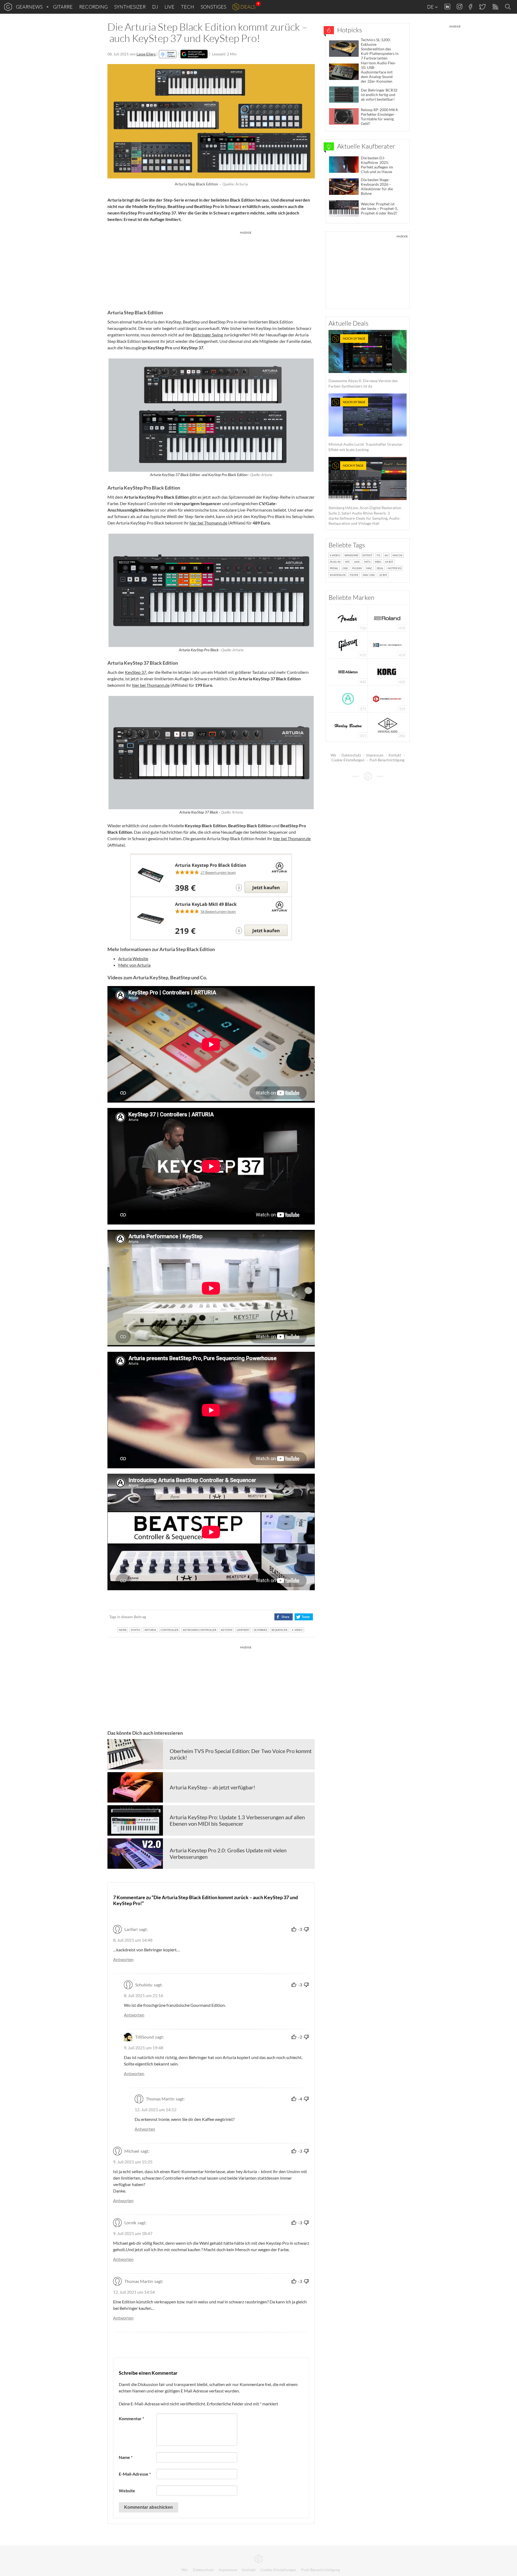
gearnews (29, 7)
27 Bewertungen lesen (218, 872)
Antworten (123, 1959)
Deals (248, 7)
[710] (348, 617)
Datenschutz (351, 755)
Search (509, 7)
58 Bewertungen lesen (218, 912)
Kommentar (131, 2418)
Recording (93, 7)
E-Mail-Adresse (135, 2474)
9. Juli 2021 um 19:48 (144, 2048)
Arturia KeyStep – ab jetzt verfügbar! (212, 1787)
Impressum (375, 755)
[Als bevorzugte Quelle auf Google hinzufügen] (194, 54)
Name (126, 2457)
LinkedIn (447, 7)
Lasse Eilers (146, 54)
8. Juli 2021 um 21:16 (144, 1995)
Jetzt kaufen (266, 887)
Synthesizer (130, 7)
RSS (495, 7)
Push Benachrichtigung (387, 760)
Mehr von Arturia (134, 965)
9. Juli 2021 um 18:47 (133, 2233)
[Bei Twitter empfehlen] (304, 1617)
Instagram (460, 7)
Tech (188, 7)
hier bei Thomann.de (208, 523)
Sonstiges (213, 7)
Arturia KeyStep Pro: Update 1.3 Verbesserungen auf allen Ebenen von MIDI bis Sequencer (237, 1820)
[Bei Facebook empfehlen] (283, 1617)
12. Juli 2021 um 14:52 (156, 2109)
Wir (333, 755)
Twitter (482, 7)
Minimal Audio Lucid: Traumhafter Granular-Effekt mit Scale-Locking (366, 426)
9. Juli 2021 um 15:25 (133, 2162)
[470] (348, 644)
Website (127, 2491)
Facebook (471, 7)
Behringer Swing (208, 335)
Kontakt (395, 755)
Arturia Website (133, 958)
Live (170, 7)
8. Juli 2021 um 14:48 (133, 1940)
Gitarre (63, 7)
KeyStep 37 (136, 672)
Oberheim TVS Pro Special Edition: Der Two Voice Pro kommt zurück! (241, 1754)
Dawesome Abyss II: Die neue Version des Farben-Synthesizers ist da (363, 362)
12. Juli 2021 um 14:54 (134, 2292)
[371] (348, 698)
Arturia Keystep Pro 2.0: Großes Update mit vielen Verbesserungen (228, 1853)
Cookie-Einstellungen (348, 760)
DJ (155, 7)
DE (431, 7)
